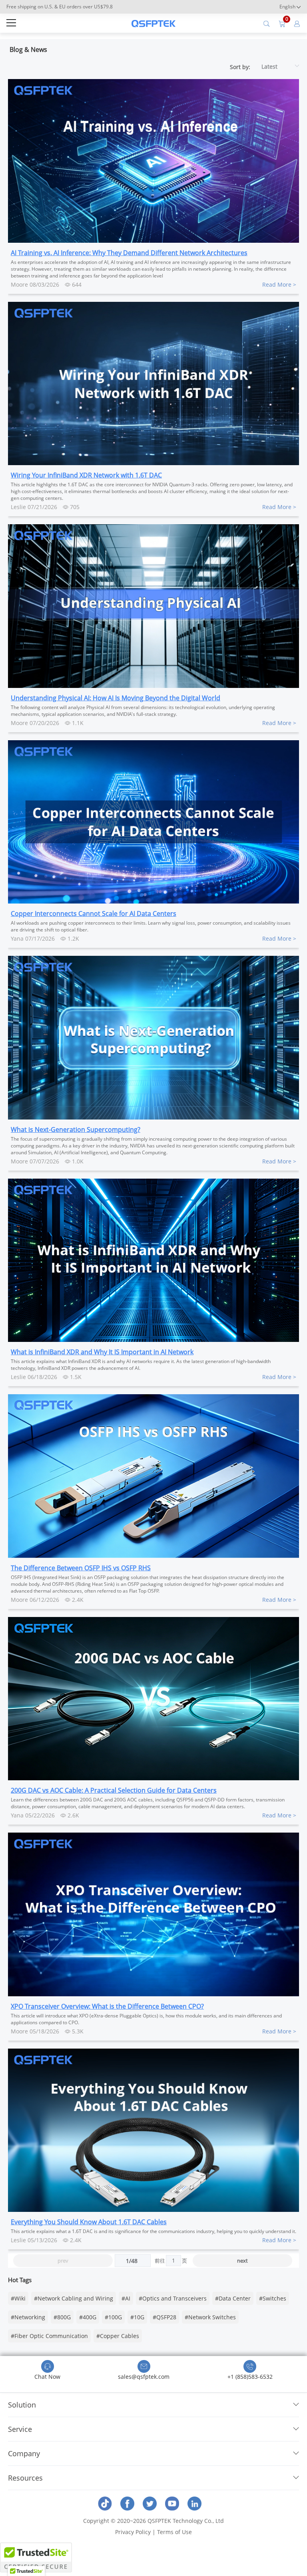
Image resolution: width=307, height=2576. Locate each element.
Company (24, 2453)
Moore (19, 284)
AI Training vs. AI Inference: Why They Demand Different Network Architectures (129, 253)
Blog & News (28, 50)
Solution (22, 2405)
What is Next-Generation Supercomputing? (76, 1129)
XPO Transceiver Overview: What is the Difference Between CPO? (107, 2006)
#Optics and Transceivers (173, 2298)
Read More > (279, 284)
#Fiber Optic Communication (49, 2336)
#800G (62, 2317)
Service (20, 2429)
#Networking (28, 2317)
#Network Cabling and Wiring (74, 2298)
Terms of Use (174, 2532)
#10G (137, 2317)
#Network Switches (210, 2317)
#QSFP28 (164, 2317)
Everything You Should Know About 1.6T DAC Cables (89, 2222)
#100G (113, 2317)
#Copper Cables (118, 2336)
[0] (282, 23)
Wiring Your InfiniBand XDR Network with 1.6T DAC (86, 475)
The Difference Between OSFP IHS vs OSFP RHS (81, 1568)
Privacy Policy (133, 2532)
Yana (17, 938)
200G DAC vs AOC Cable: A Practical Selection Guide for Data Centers (114, 1790)
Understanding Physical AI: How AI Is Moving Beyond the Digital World (116, 698)
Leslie (18, 507)
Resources (25, 2478)
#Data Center (233, 2298)
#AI (126, 2298)
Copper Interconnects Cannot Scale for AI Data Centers (94, 913)
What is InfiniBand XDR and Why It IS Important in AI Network (102, 1352)
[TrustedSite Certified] (36, 2557)
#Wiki (18, 2298)
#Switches (273, 2298)
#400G (88, 2317)
